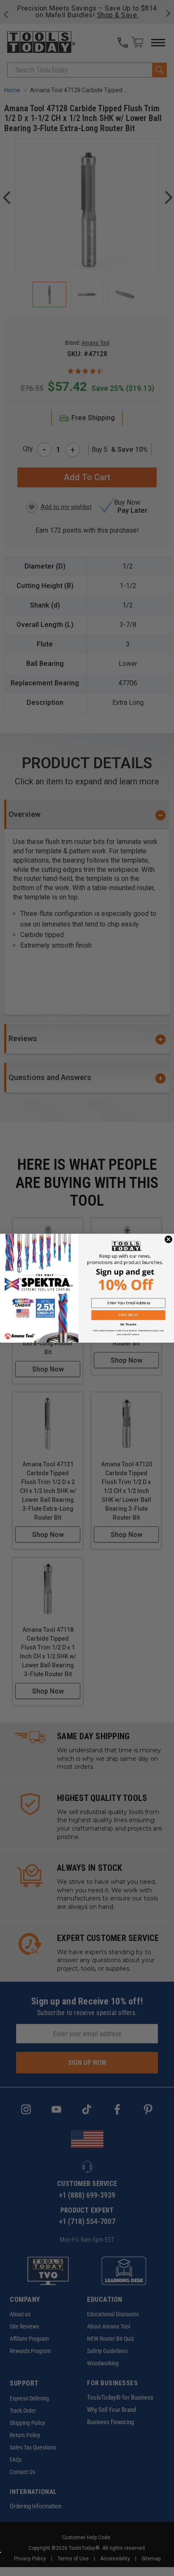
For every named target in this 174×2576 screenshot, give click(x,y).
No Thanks (128, 1324)
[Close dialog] (169, 1239)
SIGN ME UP (128, 1315)
